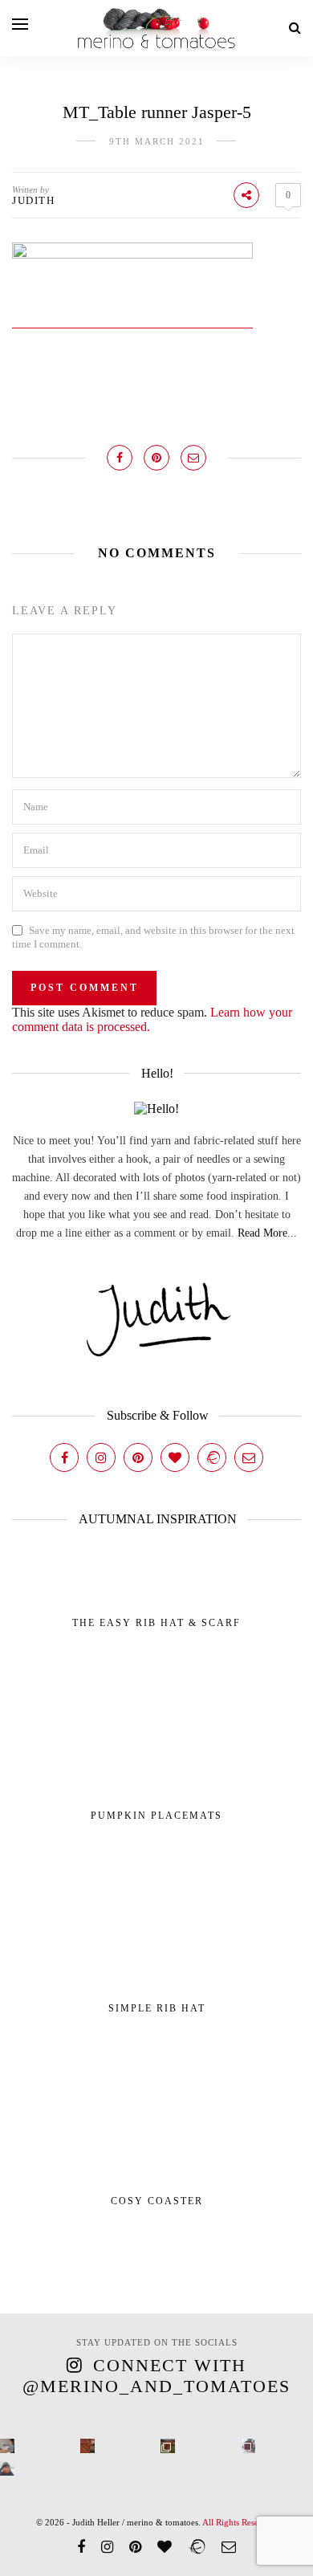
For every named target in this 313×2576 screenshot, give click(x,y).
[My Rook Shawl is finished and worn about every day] (168, 2446)
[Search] (295, 28)
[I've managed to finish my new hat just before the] (248, 2446)
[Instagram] (101, 1457)
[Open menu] (20, 24)
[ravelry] (197, 2547)
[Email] (249, 1457)
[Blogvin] (175, 1457)
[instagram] (107, 2547)
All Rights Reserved (239, 2522)
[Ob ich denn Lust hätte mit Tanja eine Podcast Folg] (7, 2446)
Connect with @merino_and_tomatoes (156, 2376)
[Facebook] (64, 1457)
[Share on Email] (193, 458)
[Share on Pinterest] (156, 458)
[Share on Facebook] (120, 458)
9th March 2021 (157, 141)
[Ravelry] (212, 1457)
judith (33, 200)
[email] (229, 2547)
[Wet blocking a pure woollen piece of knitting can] (87, 2446)
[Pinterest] (138, 1457)
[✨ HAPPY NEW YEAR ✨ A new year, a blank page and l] (7, 2468)
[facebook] (81, 2547)
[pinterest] (135, 2547)
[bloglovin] (165, 2547)
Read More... (267, 1233)
